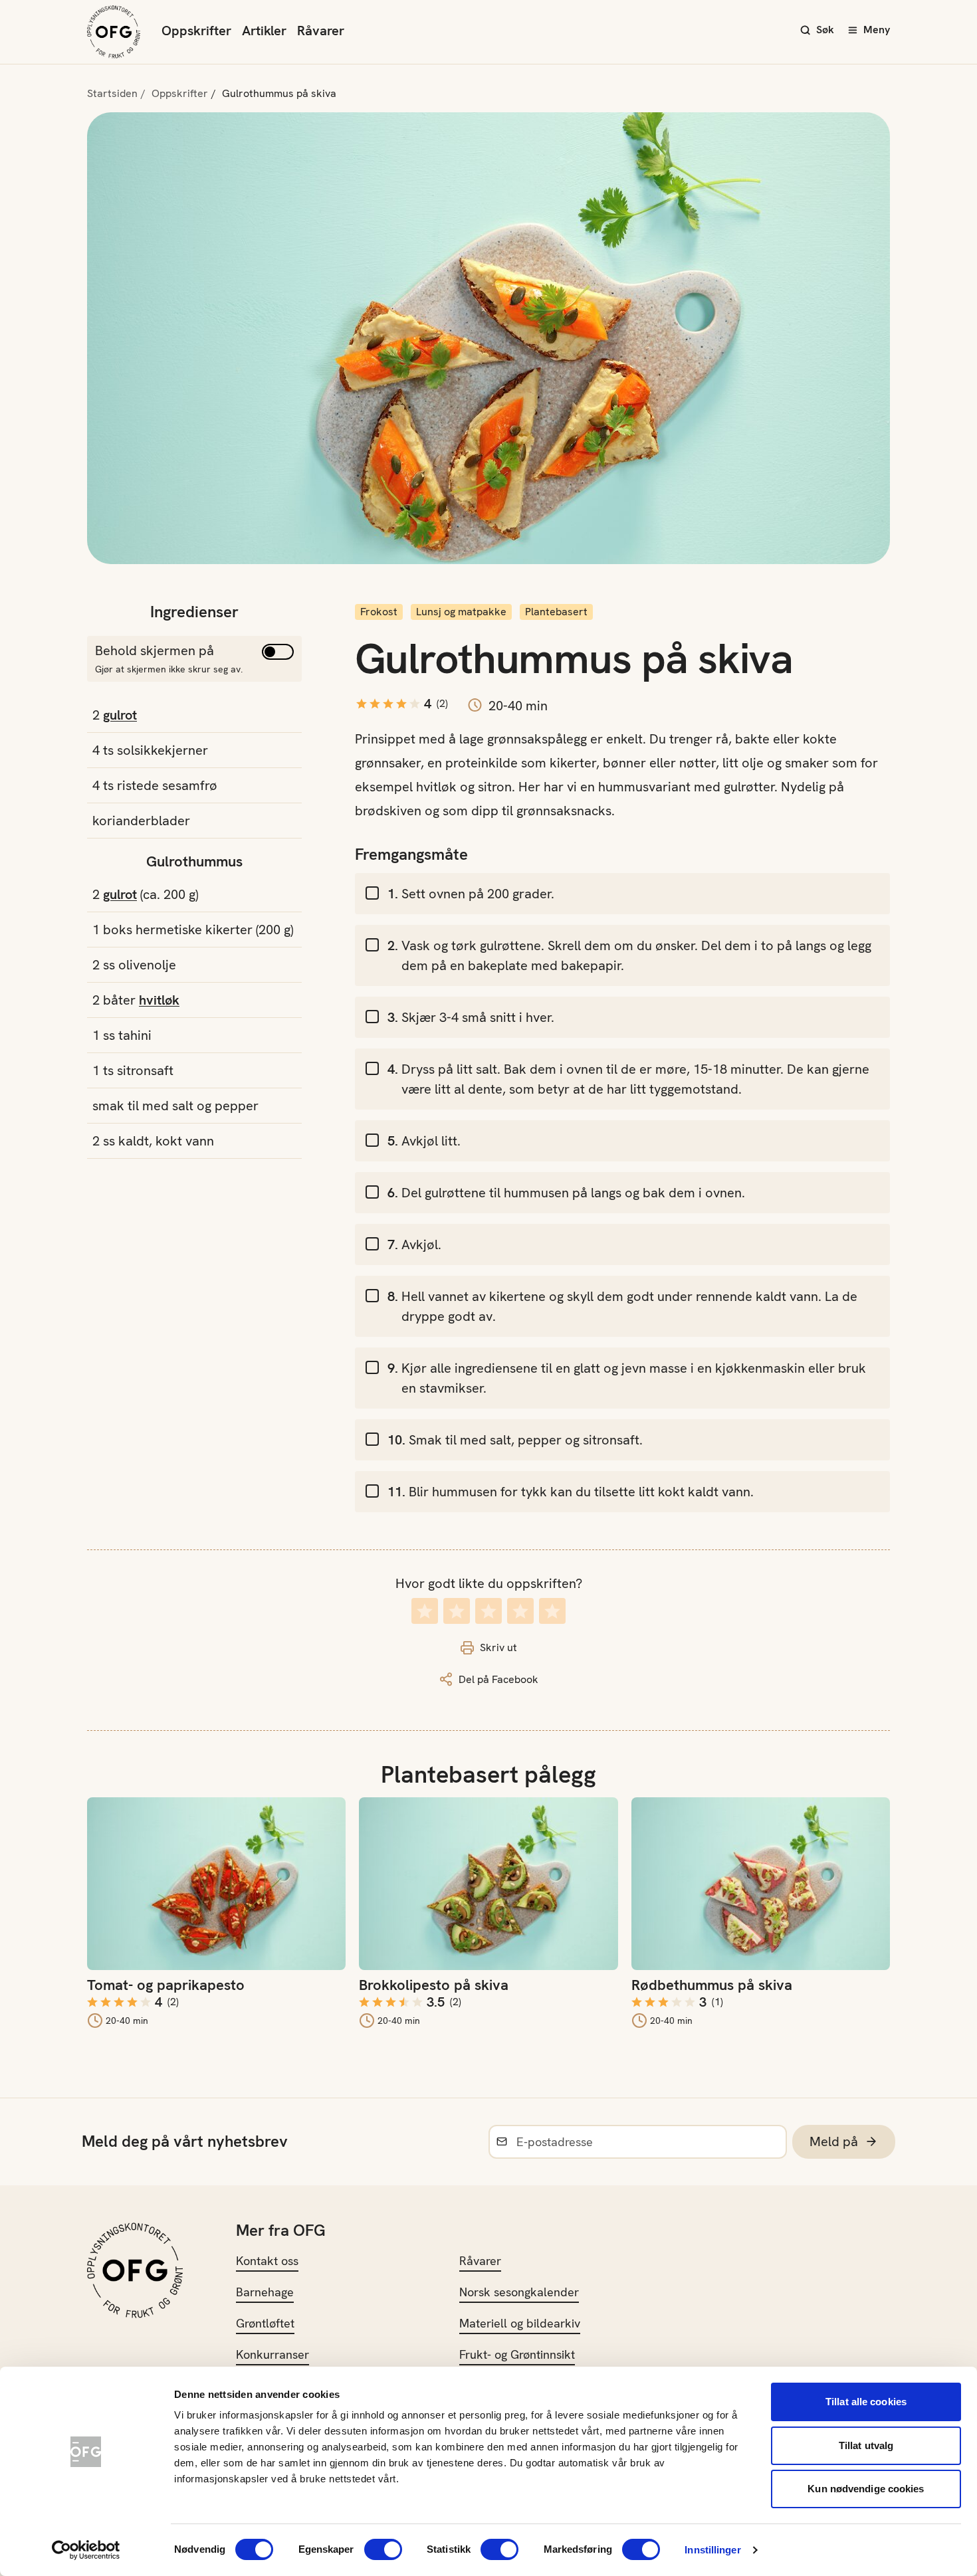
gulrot (120, 715)
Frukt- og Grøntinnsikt (517, 2354)
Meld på (834, 2141)
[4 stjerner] (520, 1611)
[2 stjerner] (457, 1611)
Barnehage (265, 2292)
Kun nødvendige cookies (866, 2489)
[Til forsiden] (114, 32)
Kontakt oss (267, 2261)
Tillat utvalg (866, 2445)
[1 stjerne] (425, 1611)
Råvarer (321, 31)
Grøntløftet (265, 2323)
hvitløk (159, 1000)
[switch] (383, 2549)
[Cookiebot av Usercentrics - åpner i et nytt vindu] (86, 2550)
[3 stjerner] (489, 1611)
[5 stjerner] (552, 1611)
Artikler (264, 31)
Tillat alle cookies (866, 2402)
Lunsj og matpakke (461, 612)
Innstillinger (712, 2550)
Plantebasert (556, 612)
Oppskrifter (196, 31)
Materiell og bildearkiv (520, 2323)
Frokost (379, 612)
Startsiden (112, 93)
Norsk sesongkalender (519, 2292)
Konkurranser (272, 2354)
